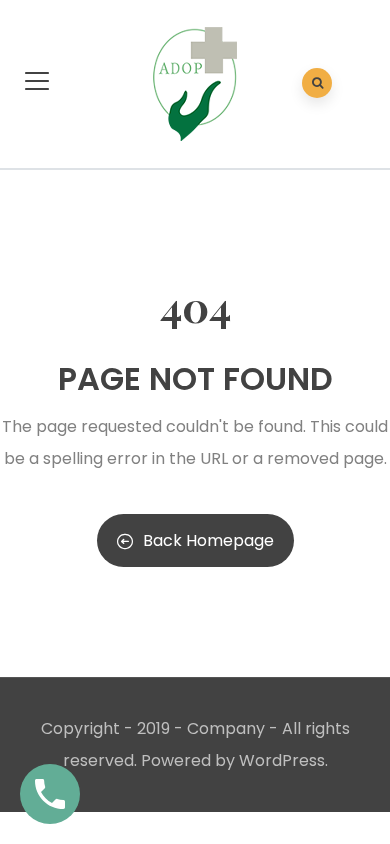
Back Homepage (208, 540)
